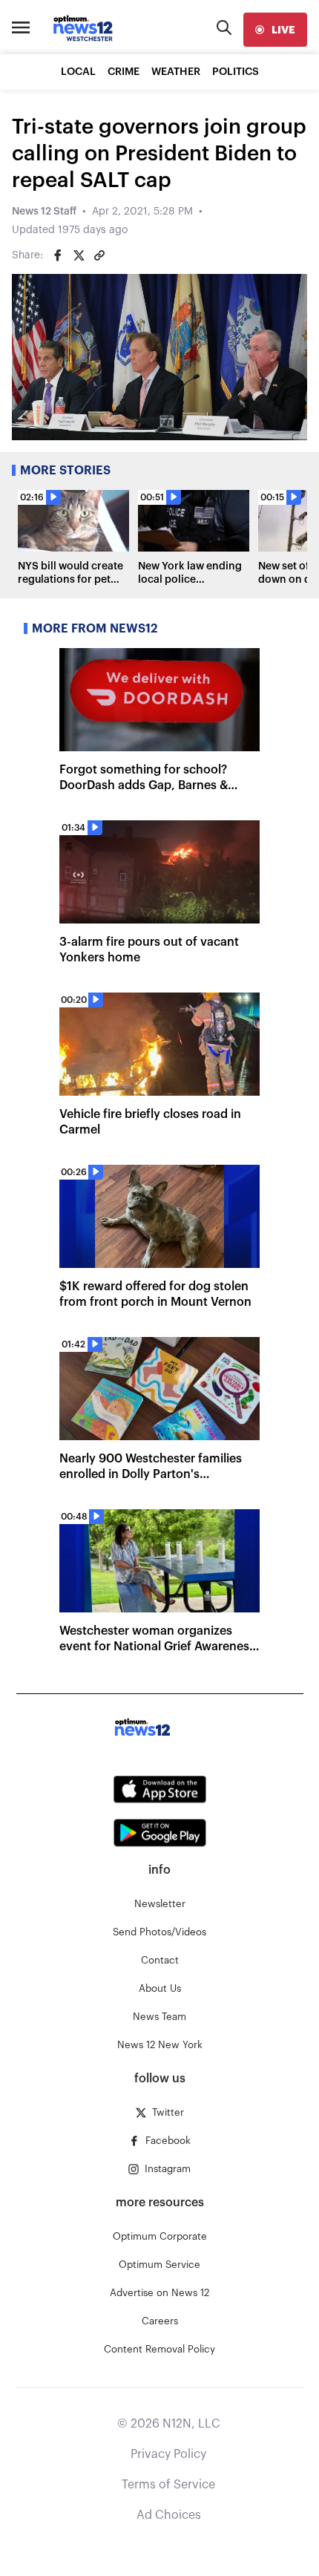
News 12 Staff (44, 212)
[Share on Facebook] (58, 255)
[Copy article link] (99, 255)
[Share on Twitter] (79, 255)
